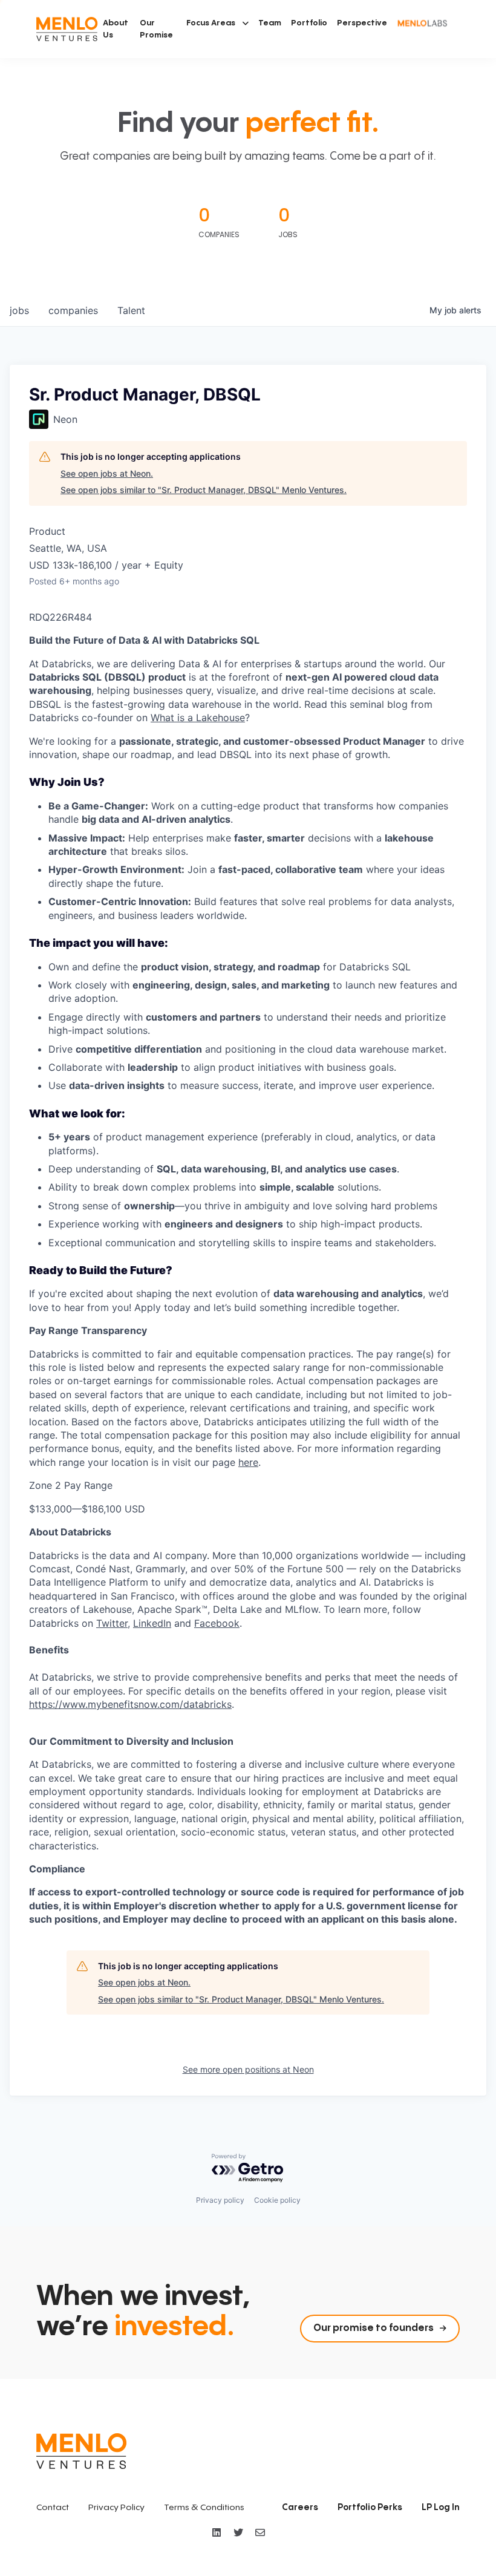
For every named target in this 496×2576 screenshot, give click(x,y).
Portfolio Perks (370, 2508)
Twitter (112, 1623)
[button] (217, 23)
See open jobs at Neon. (107, 473)
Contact (53, 2508)
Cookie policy (277, 2200)
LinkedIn (152, 1623)
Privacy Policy (116, 2508)
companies (73, 310)
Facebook (217, 1623)
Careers (300, 2508)
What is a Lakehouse (198, 718)
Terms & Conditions (204, 2508)
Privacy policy (220, 2200)
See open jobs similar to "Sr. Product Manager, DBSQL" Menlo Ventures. (204, 490)
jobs (19, 310)
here (248, 1462)
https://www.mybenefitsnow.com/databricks (130, 1704)
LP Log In (441, 2508)
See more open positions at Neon (248, 2069)
